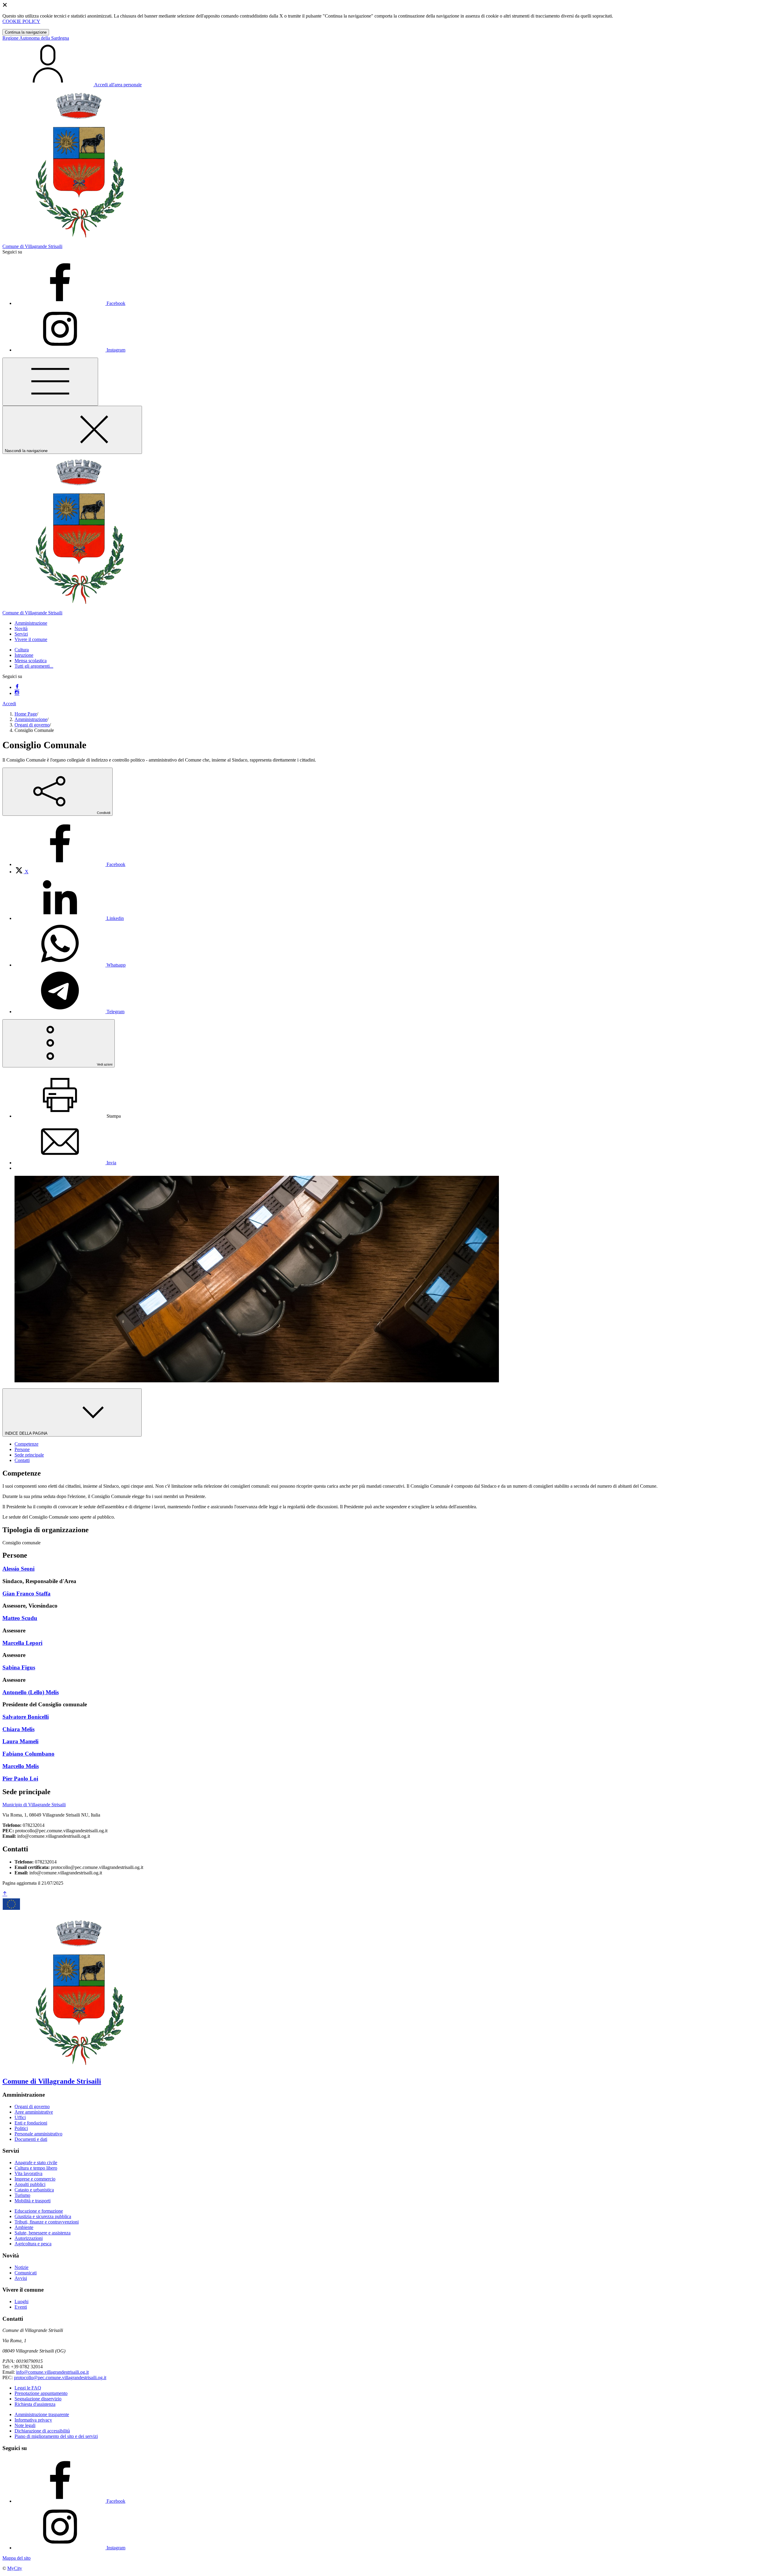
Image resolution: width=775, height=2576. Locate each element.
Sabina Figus (19, 1667)
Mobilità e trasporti (33, 2201)
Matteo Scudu (20, 1618)
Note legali (25, 2425)
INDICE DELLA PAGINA (27, 1433)
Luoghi (21, 2302)
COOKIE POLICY (21, 21)
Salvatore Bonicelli (26, 1717)
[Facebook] (17, 687)
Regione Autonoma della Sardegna (36, 38)
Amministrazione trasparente (42, 2414)
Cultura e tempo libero (36, 2168)
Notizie (21, 2267)
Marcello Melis (21, 1766)
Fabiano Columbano (28, 1754)
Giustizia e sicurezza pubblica (43, 2216)
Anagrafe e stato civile (36, 2163)
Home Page (26, 714)
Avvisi (21, 2278)
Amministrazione (31, 719)
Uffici (20, 2117)
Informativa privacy (33, 2420)
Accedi (9, 704)
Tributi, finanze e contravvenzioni (47, 2222)
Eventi (21, 2307)
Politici (21, 2128)
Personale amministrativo (38, 2134)
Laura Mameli (20, 1741)
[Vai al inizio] (5, 1894)
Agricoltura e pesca (33, 2244)
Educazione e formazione (39, 2211)
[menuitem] (70, 864)
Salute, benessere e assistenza (43, 2233)
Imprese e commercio (35, 2179)
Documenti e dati (31, 2139)
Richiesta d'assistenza (35, 2404)
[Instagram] (17, 693)
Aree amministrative (34, 2112)
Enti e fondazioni (31, 2123)
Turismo (22, 2195)
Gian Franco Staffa (26, 1594)
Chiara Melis (18, 1729)
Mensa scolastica (31, 661)
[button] (31, 623)
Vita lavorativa (28, 2173)
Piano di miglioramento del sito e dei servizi (56, 2436)
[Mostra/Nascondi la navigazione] (50, 382)
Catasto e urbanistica (34, 2190)
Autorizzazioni (29, 2238)
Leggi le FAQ (28, 2388)
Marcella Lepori (22, 1643)
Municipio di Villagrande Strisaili (34, 1805)
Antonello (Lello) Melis (31, 1692)
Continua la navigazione (26, 32)
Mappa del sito (16, 2558)
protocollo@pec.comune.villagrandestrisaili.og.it (60, 2378)
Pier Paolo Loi (20, 1779)
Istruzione (24, 655)
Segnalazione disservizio (38, 2399)
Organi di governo (32, 725)
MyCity (15, 2568)
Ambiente (24, 2227)
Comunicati (26, 2273)
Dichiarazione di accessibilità (42, 2431)
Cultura (22, 650)
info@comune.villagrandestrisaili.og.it (52, 2372)
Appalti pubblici (30, 2184)
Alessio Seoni (18, 1569)
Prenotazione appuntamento (41, 2393)
